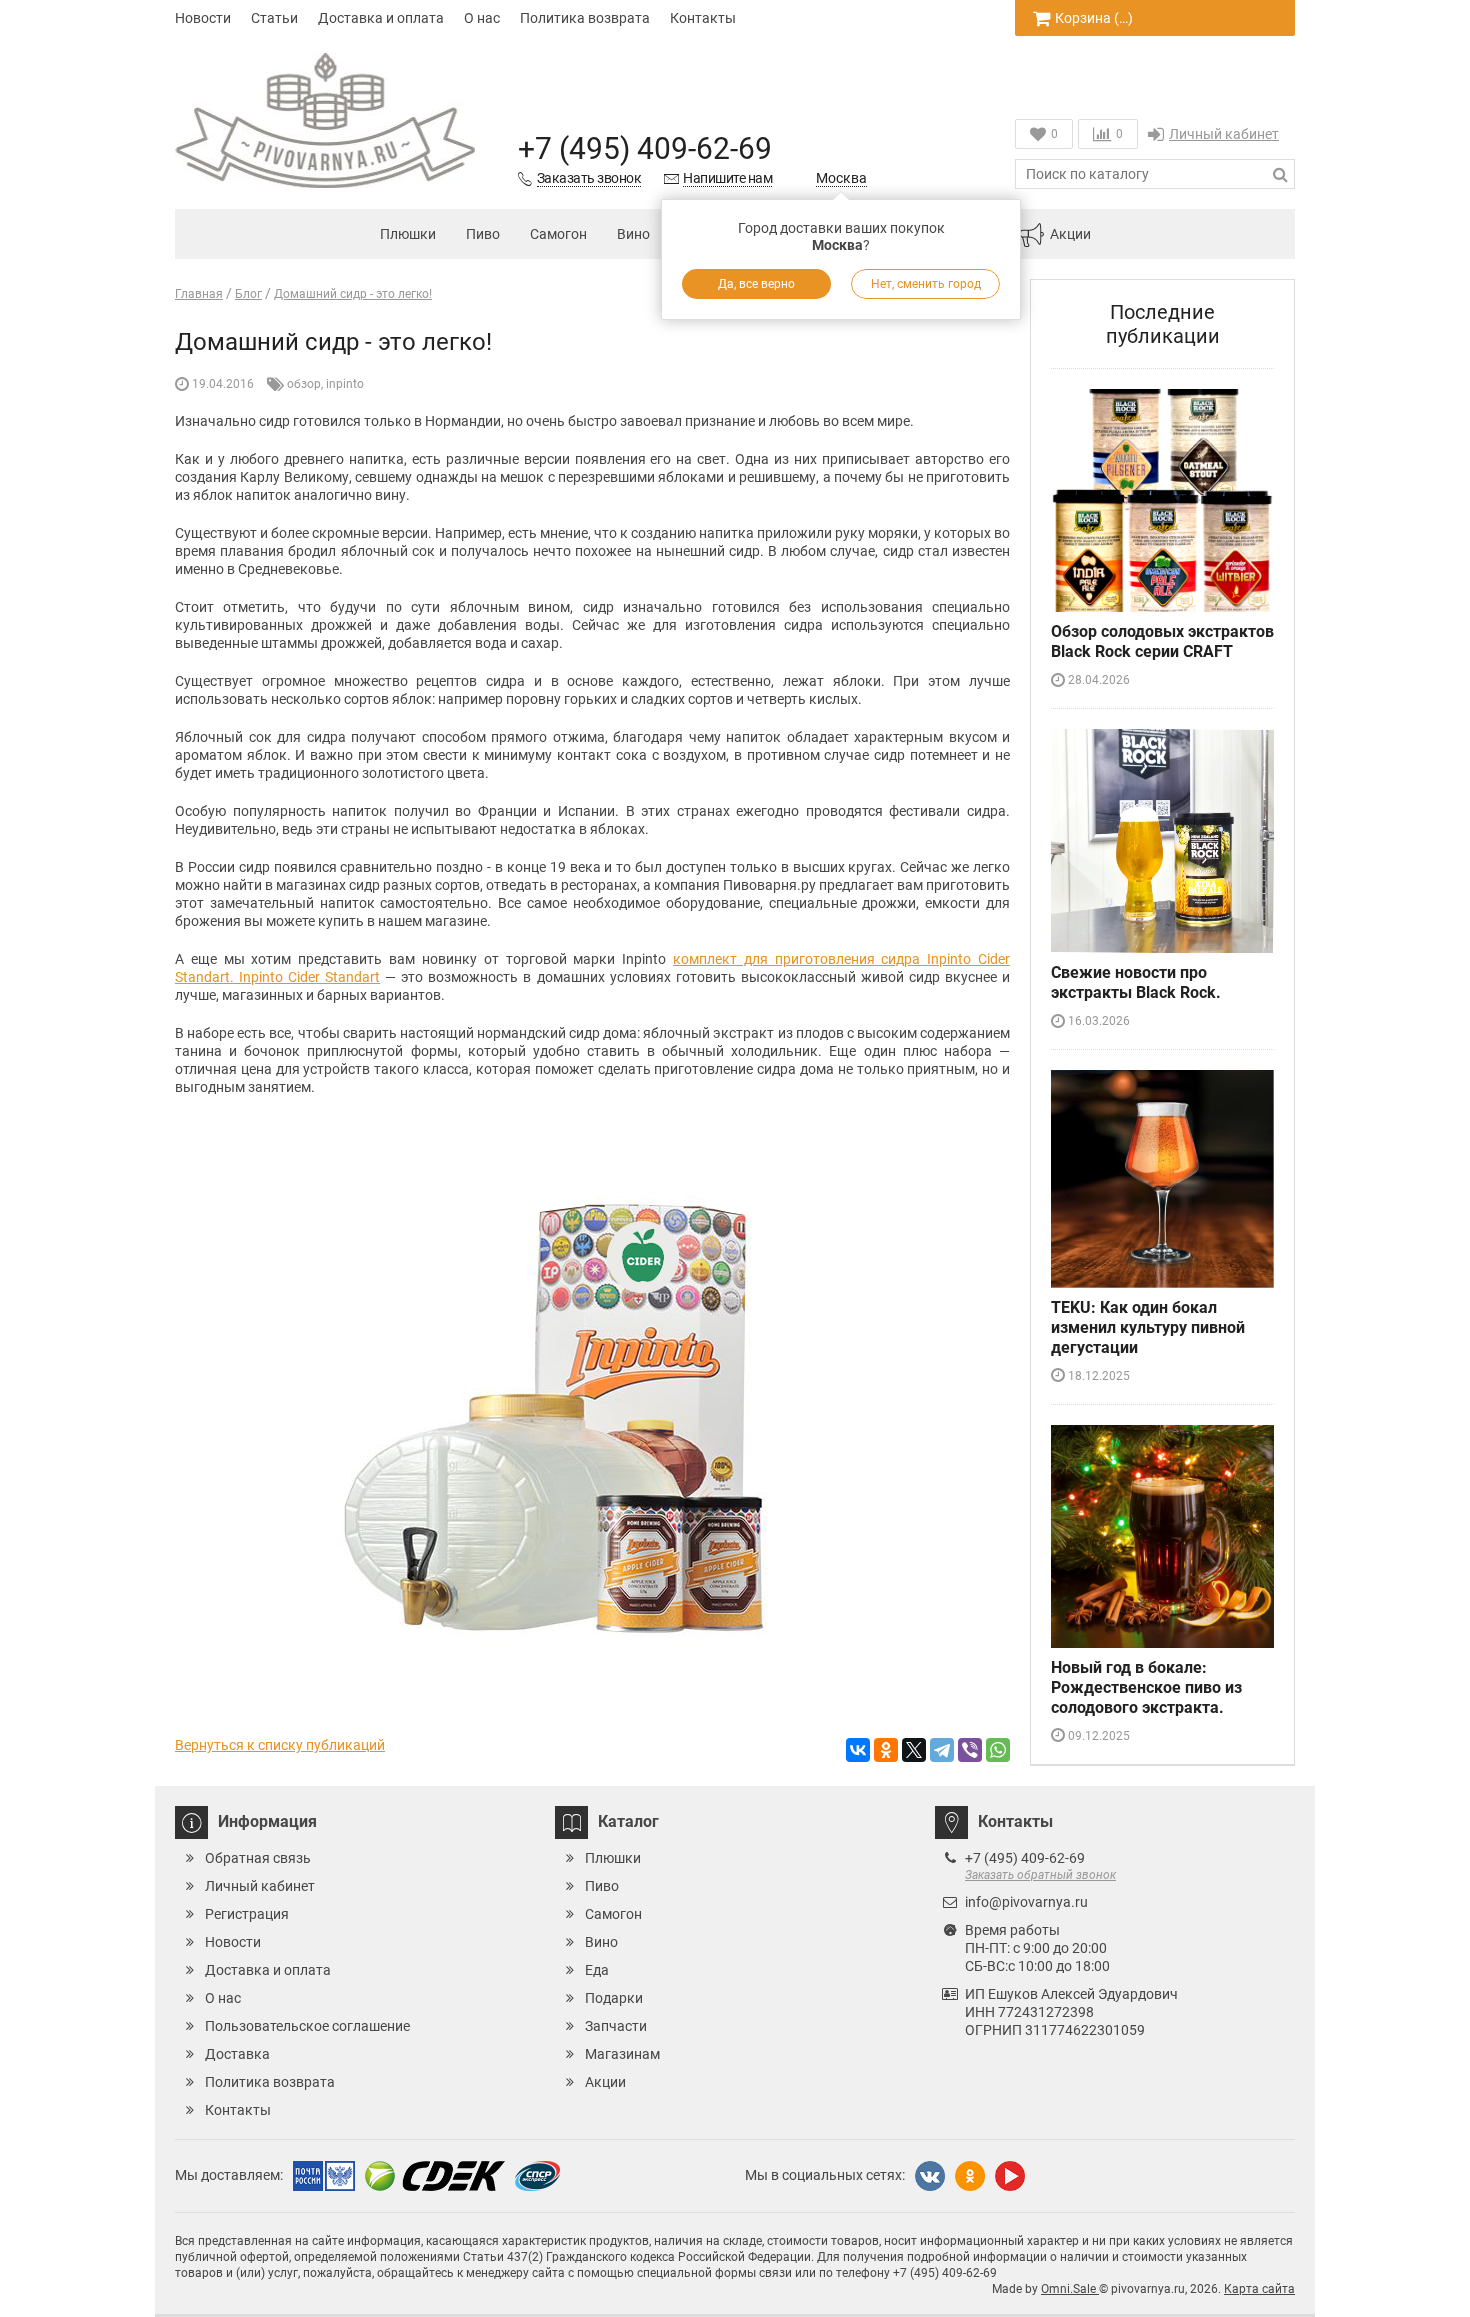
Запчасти (616, 2026)
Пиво (483, 234)
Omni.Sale (1070, 2289)
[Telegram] (942, 1750)
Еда (597, 1970)
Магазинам (622, 2054)
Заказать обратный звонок (1040, 1875)
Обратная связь (258, 1858)
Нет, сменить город (926, 284)
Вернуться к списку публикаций (280, 1745)
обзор (304, 384)
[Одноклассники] (886, 1750)
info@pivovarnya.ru (1026, 1902)
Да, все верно (756, 284)
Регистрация (247, 1914)
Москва (841, 178)
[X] (914, 1750)
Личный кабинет (1224, 134)
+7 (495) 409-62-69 (645, 148)
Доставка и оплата (381, 18)
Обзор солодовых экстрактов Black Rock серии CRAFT (1162, 641)
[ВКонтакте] (858, 1750)
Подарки (614, 1998)
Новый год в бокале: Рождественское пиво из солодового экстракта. (1146, 1687)
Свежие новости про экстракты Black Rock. (1136, 982)
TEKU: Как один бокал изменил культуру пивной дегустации (1148, 1327)
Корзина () (1094, 18)
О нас (482, 18)
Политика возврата (585, 18)
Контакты (703, 18)
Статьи (274, 18)
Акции (1070, 234)
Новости (203, 18)
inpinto (345, 384)
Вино (633, 234)
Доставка (237, 2054)
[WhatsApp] (998, 1750)
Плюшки (408, 234)
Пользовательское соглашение (307, 2026)
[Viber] (970, 1750)
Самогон (558, 234)
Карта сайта (1259, 2289)
